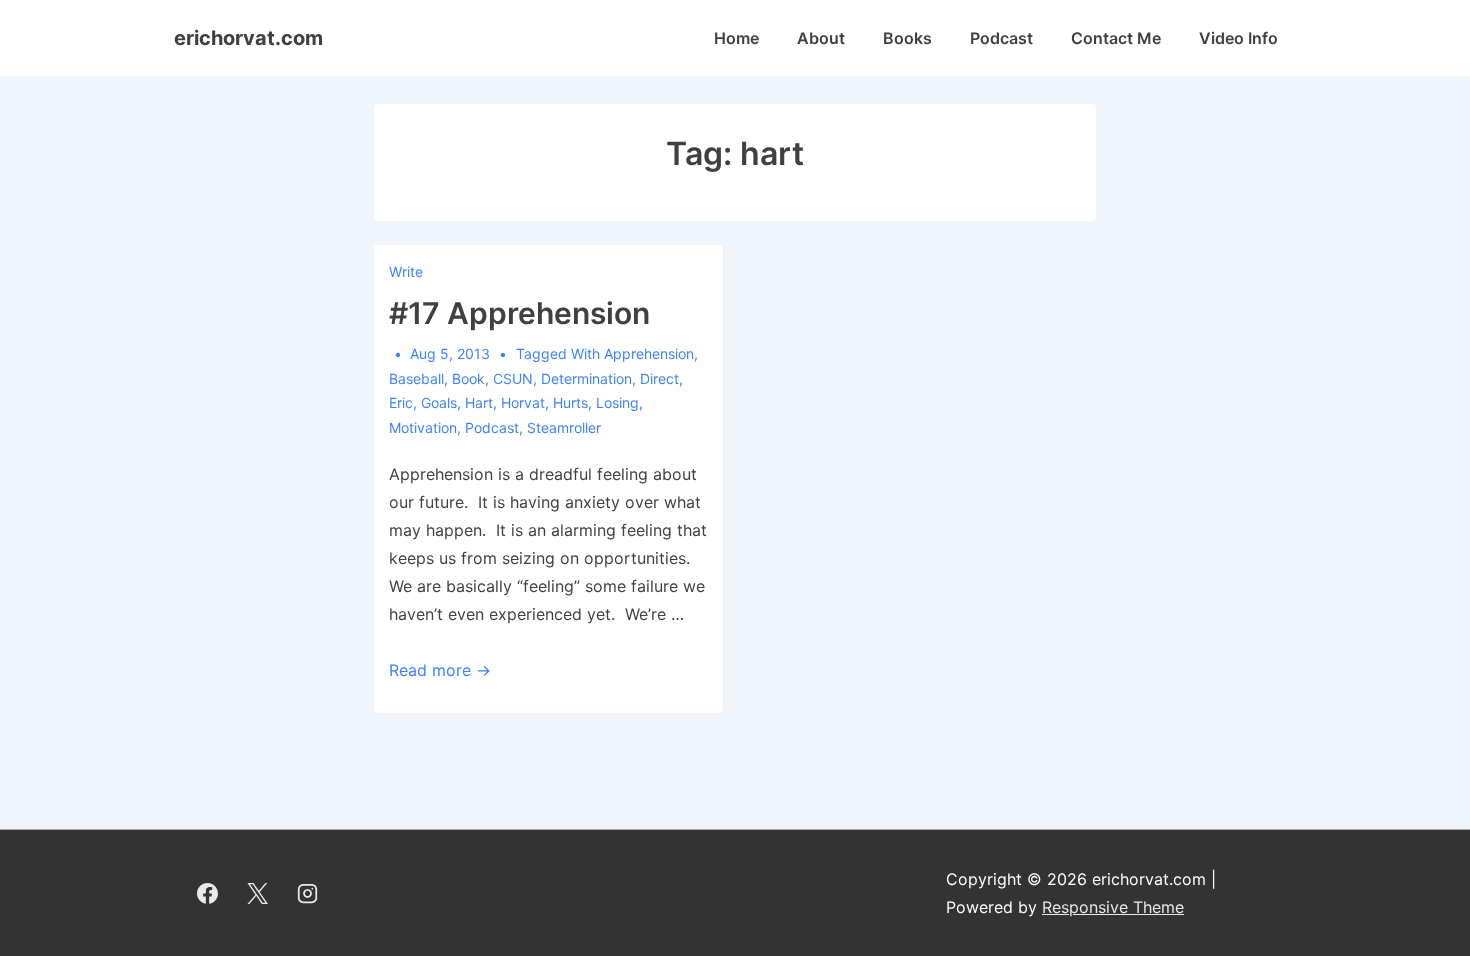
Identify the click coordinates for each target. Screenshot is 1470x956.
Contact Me (1116, 38)
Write (406, 271)
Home (736, 38)
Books (907, 38)
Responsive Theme (1113, 907)
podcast (492, 427)
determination (586, 378)
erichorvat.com (248, 38)
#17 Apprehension (519, 313)
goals (439, 402)
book (468, 378)
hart (479, 402)
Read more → (440, 670)
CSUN (513, 378)
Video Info (1238, 38)
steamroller (564, 427)
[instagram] (308, 893)
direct (659, 378)
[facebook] (208, 893)
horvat (523, 402)
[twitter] (258, 893)
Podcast (1001, 38)
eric (401, 402)
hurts (570, 402)
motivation (423, 427)
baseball (416, 378)
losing (617, 402)
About (821, 38)
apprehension (649, 353)
